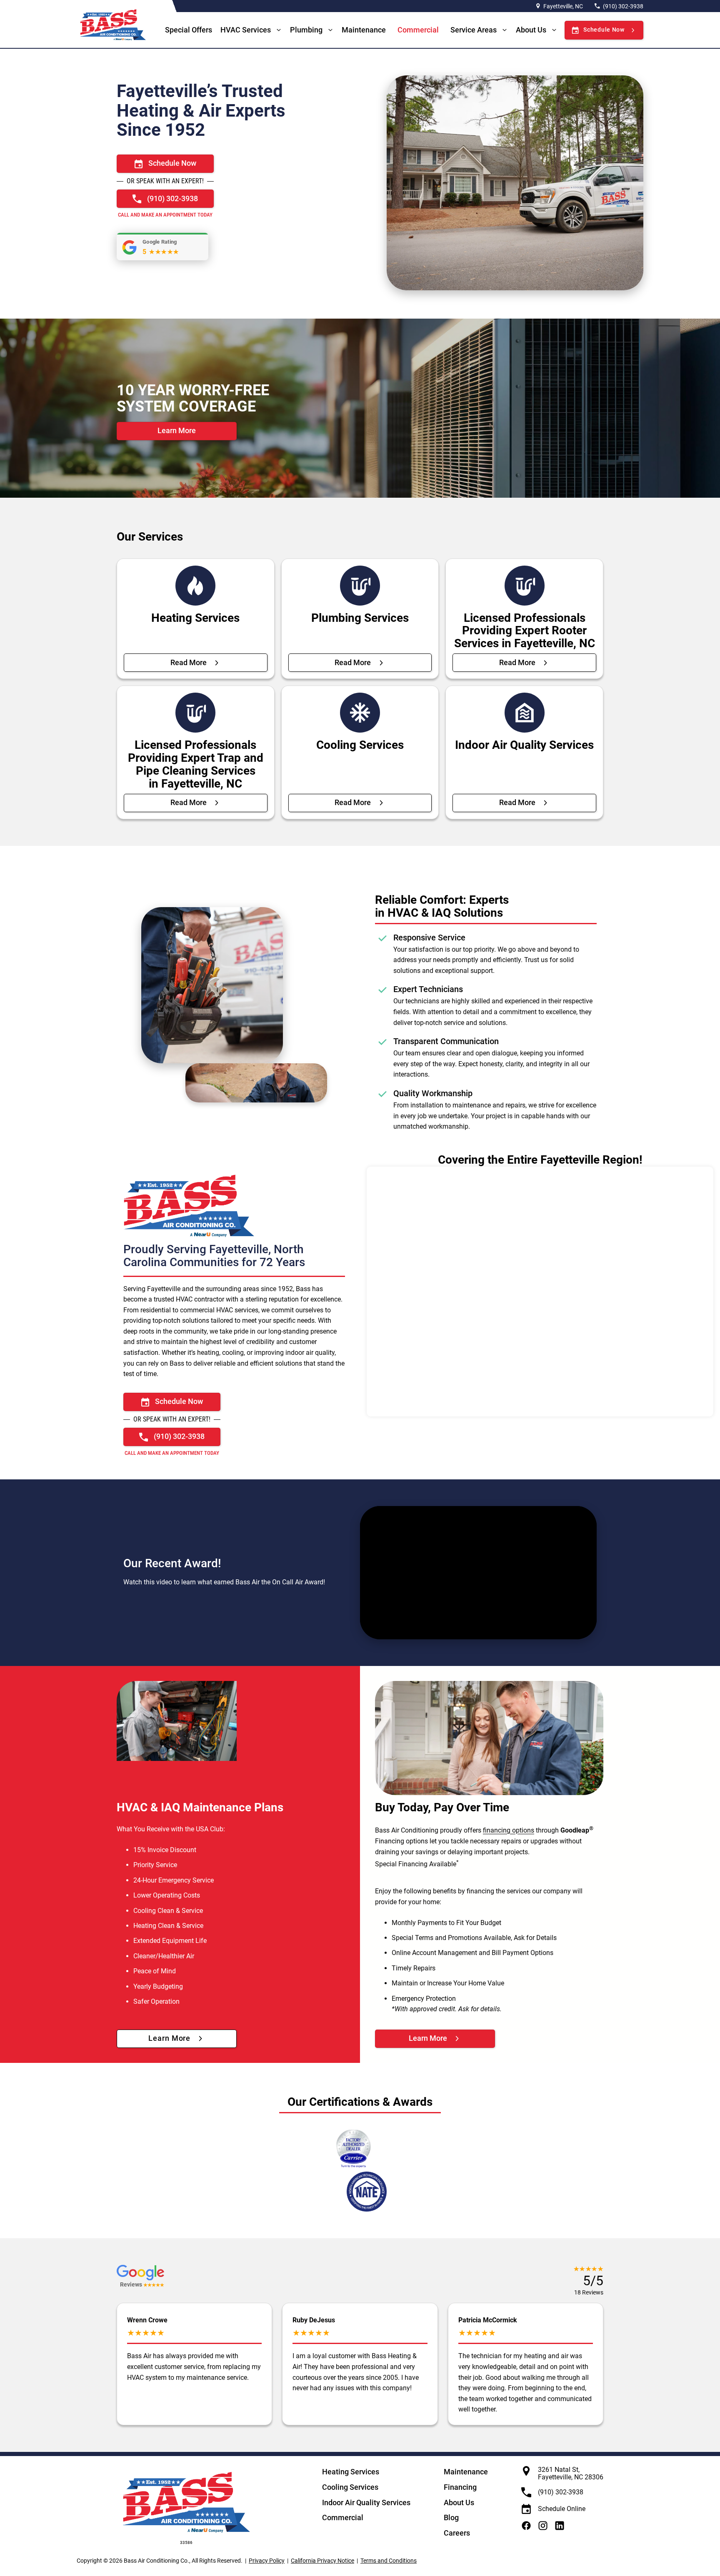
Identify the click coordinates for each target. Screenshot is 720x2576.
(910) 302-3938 (623, 6)
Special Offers (189, 30)
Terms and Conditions (389, 2561)
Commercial (418, 30)
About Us (531, 30)
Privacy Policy (267, 2561)
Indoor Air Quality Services (366, 2502)
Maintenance (364, 30)
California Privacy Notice (322, 2561)
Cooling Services (350, 2487)
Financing (460, 2487)
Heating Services (351, 2472)
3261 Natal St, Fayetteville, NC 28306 (571, 2473)
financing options (509, 1831)
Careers (457, 2533)
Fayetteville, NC (563, 6)
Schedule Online (562, 2509)
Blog (451, 2517)
